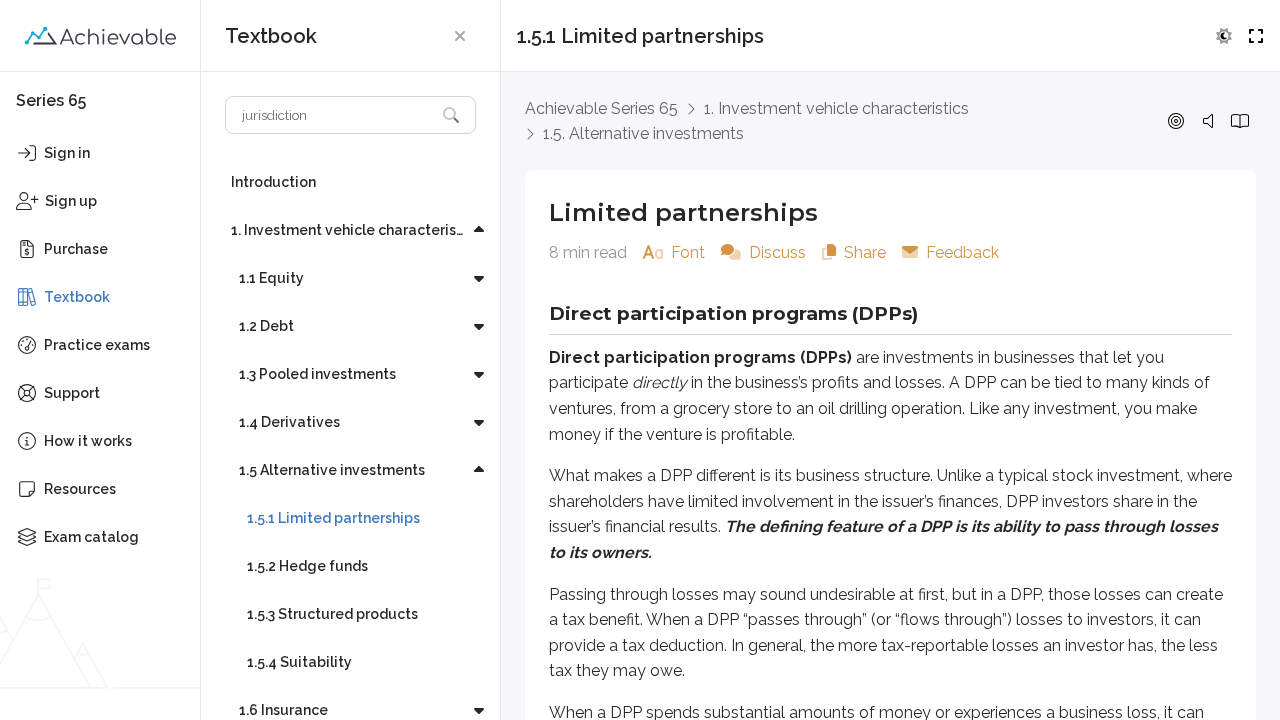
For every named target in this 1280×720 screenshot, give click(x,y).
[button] (460, 36)
